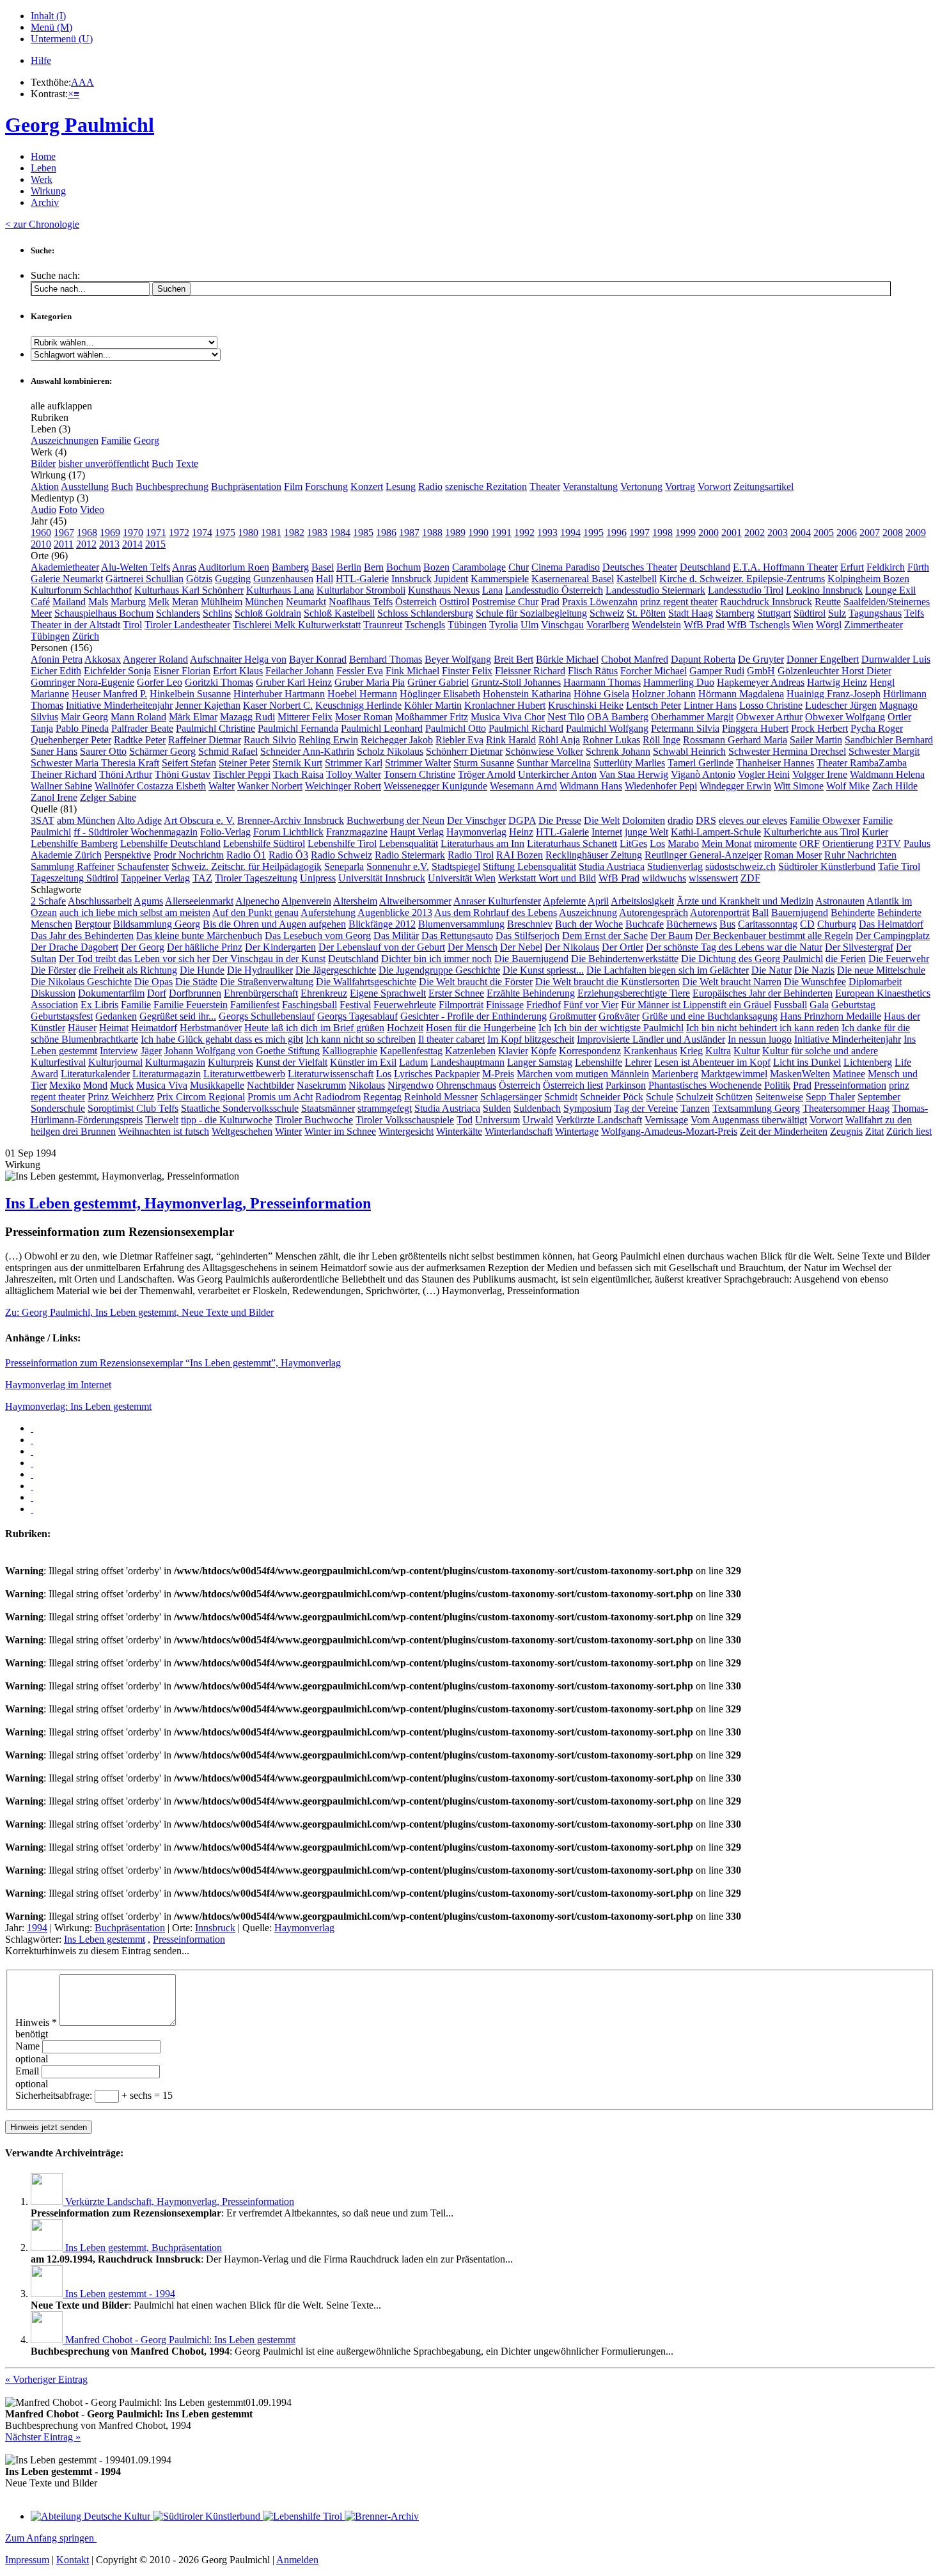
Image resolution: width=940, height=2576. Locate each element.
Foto (68, 510)
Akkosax (103, 659)
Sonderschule (58, 1108)
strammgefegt (385, 1108)
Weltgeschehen (242, 1131)
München (264, 602)
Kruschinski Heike (586, 705)
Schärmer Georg (162, 751)
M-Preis (498, 1074)
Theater (545, 486)
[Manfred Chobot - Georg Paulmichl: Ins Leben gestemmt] (48, 2340)
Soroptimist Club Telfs (133, 1108)
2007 (870, 533)
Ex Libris (99, 1005)
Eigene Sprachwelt (388, 993)
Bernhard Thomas (386, 659)
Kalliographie (350, 1051)
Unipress (318, 878)
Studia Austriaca (612, 866)
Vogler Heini (764, 774)
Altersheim (355, 901)
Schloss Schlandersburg (425, 613)
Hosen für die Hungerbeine (481, 1028)
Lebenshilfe (599, 1062)
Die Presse (560, 820)
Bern (374, 567)
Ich (545, 1028)
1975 (225, 533)
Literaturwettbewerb (244, 1074)
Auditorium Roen (234, 567)
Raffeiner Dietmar (205, 740)
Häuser (82, 1028)
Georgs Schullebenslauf (267, 1016)
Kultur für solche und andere (820, 1051)
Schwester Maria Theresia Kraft (95, 763)
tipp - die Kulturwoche (227, 1120)
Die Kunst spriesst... (543, 970)
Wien (803, 625)
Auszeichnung (588, 913)
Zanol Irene (54, 797)
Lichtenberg (868, 1062)
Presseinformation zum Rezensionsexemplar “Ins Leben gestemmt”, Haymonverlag (173, 1363)
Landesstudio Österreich (554, 590)
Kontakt (73, 2560)
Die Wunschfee (815, 982)
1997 (639, 533)
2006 (847, 533)
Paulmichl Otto (456, 728)
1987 (409, 533)
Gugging (233, 579)
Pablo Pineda (82, 728)
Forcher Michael (654, 671)
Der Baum (671, 936)
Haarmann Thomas (602, 682)
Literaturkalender (95, 1074)
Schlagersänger (511, 1097)
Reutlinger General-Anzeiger (703, 855)
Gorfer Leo (160, 682)
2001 (732, 533)
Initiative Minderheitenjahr (119, 705)
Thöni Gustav (183, 774)
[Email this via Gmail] (32, 1474)
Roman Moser (793, 855)
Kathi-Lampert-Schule (716, 832)
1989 (455, 533)
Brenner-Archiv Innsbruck (291, 820)
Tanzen (695, 1108)
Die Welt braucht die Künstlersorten (607, 982)
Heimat (114, 1028)
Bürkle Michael (567, 659)
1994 (570, 533)
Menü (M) (51, 27)
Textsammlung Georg (756, 1108)
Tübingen (467, 625)
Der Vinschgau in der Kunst (269, 959)
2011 (64, 544)
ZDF (750, 878)
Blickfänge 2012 (382, 924)
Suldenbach (537, 1108)
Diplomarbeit (875, 982)
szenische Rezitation (486, 486)
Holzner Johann (664, 694)
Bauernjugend (800, 913)
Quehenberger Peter (71, 740)
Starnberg (735, 613)
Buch (162, 463)
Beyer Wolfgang (458, 659)
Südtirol (810, 613)
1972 (179, 533)
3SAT (43, 820)
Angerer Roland (155, 659)
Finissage (505, 1005)
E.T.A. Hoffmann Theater (785, 567)
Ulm (529, 625)
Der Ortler (623, 947)
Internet (607, 832)
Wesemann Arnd (523, 786)
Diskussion (53, 993)
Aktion (45, 486)
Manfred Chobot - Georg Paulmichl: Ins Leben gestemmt (180, 2340)
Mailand (69, 602)
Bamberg (290, 567)
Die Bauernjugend (531, 959)
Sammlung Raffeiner (73, 866)
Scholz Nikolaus (390, 751)
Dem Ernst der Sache (605, 936)
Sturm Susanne (484, 763)
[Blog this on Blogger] (32, 1497)
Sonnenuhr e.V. (398, 866)
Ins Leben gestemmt (105, 1939)
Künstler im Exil (363, 1062)
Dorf (157, 993)
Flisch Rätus (593, 671)
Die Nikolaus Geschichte (81, 982)
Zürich (86, 636)
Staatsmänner (328, 1108)
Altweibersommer (415, 901)
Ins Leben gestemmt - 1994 (120, 2294)
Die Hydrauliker (260, 970)
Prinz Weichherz (121, 1097)
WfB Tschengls (758, 625)
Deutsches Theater (640, 567)
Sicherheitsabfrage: (54, 2095)
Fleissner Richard (530, 671)
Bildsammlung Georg (157, 924)
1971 (156, 533)
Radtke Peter (140, 740)
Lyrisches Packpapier (437, 1074)
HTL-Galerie (362, 579)
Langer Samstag (540, 1062)
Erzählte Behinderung (531, 993)
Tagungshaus (875, 613)
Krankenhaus (650, 1051)
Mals (98, 602)
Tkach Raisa (298, 774)
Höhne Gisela (601, 694)
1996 (616, 533)
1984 (340, 533)
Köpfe (544, 1051)
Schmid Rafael (228, 751)
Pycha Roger (877, 728)
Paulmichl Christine (215, 728)
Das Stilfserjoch (528, 936)
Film (293, 486)
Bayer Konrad (318, 659)
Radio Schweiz (341, 855)
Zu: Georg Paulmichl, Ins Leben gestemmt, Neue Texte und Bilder (139, 1312)
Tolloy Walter (354, 774)
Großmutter (573, 1016)
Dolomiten (644, 820)
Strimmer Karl (354, 763)
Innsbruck (411, 579)
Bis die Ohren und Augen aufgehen (274, 924)
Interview (119, 1051)
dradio (680, 820)
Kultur (747, 1051)
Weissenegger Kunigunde (435, 786)
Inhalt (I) (48, 16)
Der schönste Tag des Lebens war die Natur (734, 947)
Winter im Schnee (340, 1131)
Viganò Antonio (703, 774)
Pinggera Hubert (755, 728)
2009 (916, 533)
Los (657, 843)
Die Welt (602, 820)
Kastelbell (637, 579)
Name (29, 2046)
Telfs (914, 613)
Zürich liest (909, 1131)
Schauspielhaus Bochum (104, 613)
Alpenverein (306, 901)
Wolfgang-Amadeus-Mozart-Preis (669, 1131)
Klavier (513, 1051)
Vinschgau (562, 625)
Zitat (874, 1131)
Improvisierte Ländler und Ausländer (651, 1039)
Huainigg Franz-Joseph (834, 694)
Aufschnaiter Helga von (238, 659)
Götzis (199, 579)
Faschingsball (309, 1005)
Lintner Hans (710, 705)
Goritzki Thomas (219, 682)
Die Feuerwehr (899, 959)
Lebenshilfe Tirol (342, 843)
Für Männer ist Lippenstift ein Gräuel (696, 1005)
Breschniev (530, 924)
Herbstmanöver (211, 1028)
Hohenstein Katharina (527, 694)
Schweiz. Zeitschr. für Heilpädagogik (247, 866)
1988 (432, 533)
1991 (501, 533)
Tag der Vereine (646, 1108)
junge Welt (646, 832)
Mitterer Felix (305, 717)
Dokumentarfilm (111, 993)
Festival (355, 1005)
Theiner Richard (64, 774)
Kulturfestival (58, 1062)
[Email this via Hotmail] (32, 1486)
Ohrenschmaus (466, 1085)
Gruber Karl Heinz (294, 682)
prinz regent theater (679, 602)
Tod (465, 1120)
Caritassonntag (768, 924)
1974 (202, 533)
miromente (775, 843)
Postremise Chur (505, 602)
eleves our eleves (753, 820)
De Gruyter (761, 659)
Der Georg (143, 947)
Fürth (918, 567)
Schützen (734, 1097)
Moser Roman (364, 717)
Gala (819, 1005)
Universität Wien (462, 878)
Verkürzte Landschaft (599, 1120)
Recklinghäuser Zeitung (594, 855)
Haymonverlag (476, 832)
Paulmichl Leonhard (382, 728)
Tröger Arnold (487, 774)
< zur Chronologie (42, 224)
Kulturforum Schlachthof (81, 590)
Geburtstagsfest (62, 1016)
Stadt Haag (691, 613)
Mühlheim (222, 602)
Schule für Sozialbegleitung (531, 613)
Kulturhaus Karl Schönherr (189, 590)
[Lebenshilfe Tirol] (304, 2516)
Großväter (619, 1016)
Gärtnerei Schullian (145, 579)
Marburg (128, 602)
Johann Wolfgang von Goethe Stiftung (242, 1051)
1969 (110, 533)
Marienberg (675, 1074)
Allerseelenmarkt (199, 901)
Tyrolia (504, 625)
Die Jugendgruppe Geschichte (439, 970)
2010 (41, 544)
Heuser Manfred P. (109, 694)
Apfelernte (564, 901)
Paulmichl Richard (526, 728)
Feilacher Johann (300, 671)
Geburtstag (853, 1005)
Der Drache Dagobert (74, 947)
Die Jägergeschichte (336, 970)
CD (807, 924)
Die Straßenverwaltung (267, 982)
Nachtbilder (270, 1085)
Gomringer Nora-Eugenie (82, 682)
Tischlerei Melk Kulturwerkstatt (297, 625)
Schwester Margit (884, 751)
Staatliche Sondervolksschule (240, 1108)
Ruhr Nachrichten (860, 855)
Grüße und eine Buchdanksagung (710, 1016)
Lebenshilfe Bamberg (74, 843)
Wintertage (577, 1131)
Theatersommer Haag (846, 1108)
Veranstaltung (590, 486)
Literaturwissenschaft (331, 1074)
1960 (41, 533)
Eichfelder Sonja (117, 671)
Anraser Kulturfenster (497, 901)
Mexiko (65, 1085)
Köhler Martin (433, 705)
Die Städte (196, 982)
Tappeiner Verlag (155, 878)
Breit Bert (513, 659)
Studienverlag (675, 866)
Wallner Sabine (61, 786)
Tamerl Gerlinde (701, 763)
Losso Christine (771, 705)
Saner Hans (54, 751)
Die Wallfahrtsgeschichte (366, 982)
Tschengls (425, 625)
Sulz (837, 613)
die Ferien (846, 959)
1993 (547, 533)
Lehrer (638, 1062)
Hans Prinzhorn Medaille (831, 1016)
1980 (248, 533)
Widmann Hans (591, 786)
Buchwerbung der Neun (396, 820)
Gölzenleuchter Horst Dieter (834, 671)
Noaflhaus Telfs (361, 602)
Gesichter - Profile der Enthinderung (474, 1016)
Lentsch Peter (654, 705)
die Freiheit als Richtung (128, 970)
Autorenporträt (720, 913)
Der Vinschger (476, 820)
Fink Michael (412, 671)
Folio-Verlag (225, 832)
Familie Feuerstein (191, 1005)
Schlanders (178, 613)
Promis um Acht (280, 1097)
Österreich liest (573, 1085)
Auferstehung (328, 913)
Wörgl (829, 625)
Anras (184, 567)
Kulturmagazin (175, 1062)
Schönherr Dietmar (464, 751)
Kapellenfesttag (411, 1051)
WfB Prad (704, 625)
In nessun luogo (760, 1039)
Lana (492, 590)
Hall (325, 579)
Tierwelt (162, 1120)
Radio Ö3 (288, 855)
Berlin (349, 567)
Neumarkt (306, 602)
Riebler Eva (459, 740)
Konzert (367, 486)
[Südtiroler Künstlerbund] (208, 2516)
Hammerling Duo (679, 682)
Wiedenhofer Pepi (661, 786)
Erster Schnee (456, 993)
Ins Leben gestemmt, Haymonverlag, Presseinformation (188, 1203)
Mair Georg (84, 717)
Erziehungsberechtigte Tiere (634, 993)
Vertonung (641, 486)
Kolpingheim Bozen (868, 579)
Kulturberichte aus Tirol (811, 832)
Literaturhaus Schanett (572, 843)
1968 (87, 533)
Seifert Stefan (189, 763)
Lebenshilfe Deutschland (170, 843)
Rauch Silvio (270, 740)
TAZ (202, 878)
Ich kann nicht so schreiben (361, 1039)
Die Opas (153, 982)
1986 (386, 533)
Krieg (691, 1051)
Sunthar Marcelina (554, 763)
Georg (146, 440)
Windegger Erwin (735, 786)
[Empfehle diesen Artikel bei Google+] (32, 1451)
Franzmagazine (357, 832)
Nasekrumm (321, 1085)
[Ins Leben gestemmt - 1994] (48, 2294)
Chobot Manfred (635, 659)
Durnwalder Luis (896, 659)
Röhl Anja (559, 740)
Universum (497, 1120)
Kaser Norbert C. (278, 705)
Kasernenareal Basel (573, 579)
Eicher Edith (56, 671)
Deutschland (705, 567)
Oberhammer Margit (692, 717)
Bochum (403, 567)
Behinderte (853, 913)
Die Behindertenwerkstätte (625, 959)
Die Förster (53, 970)
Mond (95, 1085)
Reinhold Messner (441, 1097)
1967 (64, 533)
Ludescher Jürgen (841, 705)
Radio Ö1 (246, 855)
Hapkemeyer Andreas (761, 682)
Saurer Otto (103, 751)
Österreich (416, 602)
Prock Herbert (819, 728)
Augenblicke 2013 (395, 913)
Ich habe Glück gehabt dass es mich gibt (222, 1039)
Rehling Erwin (328, 740)
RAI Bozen (520, 855)
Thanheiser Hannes (775, 763)
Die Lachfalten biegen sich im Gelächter (668, 970)
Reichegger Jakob (397, 740)
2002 (755, 533)
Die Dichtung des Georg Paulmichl (752, 959)
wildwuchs (664, 878)
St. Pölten (646, 613)
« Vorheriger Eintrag (46, 2379)
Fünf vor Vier (591, 1005)
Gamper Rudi (717, 671)
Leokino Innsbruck (824, 590)
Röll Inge (662, 740)
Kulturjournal (115, 1062)
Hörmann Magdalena (741, 694)
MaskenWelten (800, 1074)
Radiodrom (338, 1097)
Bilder (43, 463)
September (879, 1097)
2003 (778, 533)
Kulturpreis (231, 1062)
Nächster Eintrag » (43, 2437)
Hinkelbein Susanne (190, 694)
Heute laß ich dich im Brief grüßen (314, 1028)
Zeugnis (846, 1131)
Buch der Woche (589, 924)
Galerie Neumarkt (67, 579)
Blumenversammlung (461, 924)
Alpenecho (257, 901)
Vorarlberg (608, 625)
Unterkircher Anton (557, 774)
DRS (706, 820)
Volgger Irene (820, 774)
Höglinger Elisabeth (440, 694)
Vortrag (680, 486)
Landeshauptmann (467, 1062)
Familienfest (255, 1005)
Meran (185, 602)
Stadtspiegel (456, 866)
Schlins (217, 613)
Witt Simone (799, 786)
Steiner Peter (244, 763)
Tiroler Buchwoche (314, 1120)
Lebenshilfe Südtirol (264, 843)
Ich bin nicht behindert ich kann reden (763, 1028)
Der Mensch (473, 947)
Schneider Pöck (612, 1097)
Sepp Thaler (830, 1097)
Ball (760, 913)
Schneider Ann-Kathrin (307, 751)
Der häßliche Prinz (205, 947)
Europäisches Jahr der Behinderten (763, 993)
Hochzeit (405, 1028)
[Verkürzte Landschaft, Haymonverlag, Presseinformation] (48, 2201)
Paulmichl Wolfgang (607, 728)
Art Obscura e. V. (199, 820)
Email (28, 2071)
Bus (727, 924)
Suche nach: (55, 275)
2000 (709, 533)
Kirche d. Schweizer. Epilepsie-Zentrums (742, 579)
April (598, 901)
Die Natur (772, 970)
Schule (660, 1097)
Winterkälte (459, 1131)
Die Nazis (814, 970)
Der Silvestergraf (859, 947)
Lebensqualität (409, 843)
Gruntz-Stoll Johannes (516, 682)
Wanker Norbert (270, 786)
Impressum (27, 2560)
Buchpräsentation (246, 486)
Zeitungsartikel (764, 486)
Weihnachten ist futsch (164, 1131)
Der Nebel (521, 947)
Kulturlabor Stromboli (361, 590)
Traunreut (383, 625)
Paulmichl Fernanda (298, 728)
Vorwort (714, 486)
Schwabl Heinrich (689, 751)
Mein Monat (726, 843)
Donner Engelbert (823, 659)
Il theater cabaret (451, 1039)
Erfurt (852, 567)
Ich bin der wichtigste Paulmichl (619, 1028)
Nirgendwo (411, 1085)
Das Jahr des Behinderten (82, 936)
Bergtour (93, 924)
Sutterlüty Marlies (629, 763)
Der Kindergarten (280, 947)
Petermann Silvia (685, 728)
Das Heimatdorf (891, 924)
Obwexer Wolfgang (845, 717)
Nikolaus (367, 1085)
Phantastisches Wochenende (705, 1085)
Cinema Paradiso (566, 567)
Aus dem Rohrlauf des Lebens (496, 913)
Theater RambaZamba (862, 763)
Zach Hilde (895, 786)
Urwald (538, 1120)
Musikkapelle (217, 1085)
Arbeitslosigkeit (642, 901)
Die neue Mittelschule (881, 970)
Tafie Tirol (899, 866)
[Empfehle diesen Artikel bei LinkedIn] (32, 1509)
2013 (109, 544)
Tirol (132, 625)
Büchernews (692, 924)
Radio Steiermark (410, 855)
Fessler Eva (360, 671)
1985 (363, 533)
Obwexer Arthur (769, 717)
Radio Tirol (471, 855)
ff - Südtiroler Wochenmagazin (136, 832)
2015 (155, 544)
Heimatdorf (154, 1028)
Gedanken (116, 1016)
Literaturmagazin (167, 1074)
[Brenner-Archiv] (382, 2516)
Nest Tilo (566, 717)
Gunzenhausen (283, 579)
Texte (187, 463)
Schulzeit (694, 1097)
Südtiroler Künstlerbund (827, 866)
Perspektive (128, 855)
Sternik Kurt (297, 763)
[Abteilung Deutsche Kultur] (92, 2516)
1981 (271, 533)
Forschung (326, 486)
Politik (777, 1085)
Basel (323, 567)
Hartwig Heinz (837, 682)
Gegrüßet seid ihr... (178, 1016)
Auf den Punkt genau (255, 913)
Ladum (413, 1062)
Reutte (828, 602)
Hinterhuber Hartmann (279, 694)
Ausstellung (85, 486)
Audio (43, 510)
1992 (524, 533)
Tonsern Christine (419, 774)
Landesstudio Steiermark (655, 590)
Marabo (683, 843)
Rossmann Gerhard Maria (735, 740)
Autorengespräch (654, 913)
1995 (593, 533)
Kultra (718, 1051)
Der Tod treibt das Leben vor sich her (134, 959)
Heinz (521, 832)
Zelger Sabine (108, 797)
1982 (294, 533)
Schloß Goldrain (268, 613)
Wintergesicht (406, 1131)
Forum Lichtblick (288, 832)
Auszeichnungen (65, 440)
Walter (222, 786)
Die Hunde (202, 970)
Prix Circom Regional (201, 1097)
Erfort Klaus (238, 671)
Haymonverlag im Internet (58, 1385)
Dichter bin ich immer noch (436, 959)
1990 (478, 533)
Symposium (587, 1108)
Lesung (401, 486)
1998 (662, 533)
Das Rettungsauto (457, 936)
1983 (317, 533)
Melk (159, 602)
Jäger (151, 1051)
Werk (42, 179)
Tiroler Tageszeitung (256, 878)
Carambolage (479, 567)
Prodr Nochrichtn (189, 855)
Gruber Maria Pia (370, 682)
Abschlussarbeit (100, 901)
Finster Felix (467, 671)
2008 (893, 533)
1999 (685, 533)
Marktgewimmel (734, 1074)
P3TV (889, 843)
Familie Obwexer (825, 820)
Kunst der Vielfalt (292, 1062)
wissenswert (713, 878)
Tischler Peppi (242, 774)
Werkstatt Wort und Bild (547, 878)
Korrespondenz (590, 1051)
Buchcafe (645, 924)
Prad (550, 602)
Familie (116, 440)
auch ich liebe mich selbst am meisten (135, 913)
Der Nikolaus (572, 947)
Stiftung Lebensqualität (529, 866)
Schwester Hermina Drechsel (787, 751)
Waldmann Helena (887, 774)
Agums (148, 901)
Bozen (436, 567)
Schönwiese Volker (544, 751)
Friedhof (544, 1005)
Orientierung (848, 843)
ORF (810, 843)
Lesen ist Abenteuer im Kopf (712, 1062)
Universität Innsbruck (382, 878)
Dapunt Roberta (703, 659)
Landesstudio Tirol (746, 590)
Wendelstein (656, 625)
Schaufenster (143, 866)
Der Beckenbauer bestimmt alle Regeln (774, 936)
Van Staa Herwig (634, 774)
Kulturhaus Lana (280, 590)
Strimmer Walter (418, 763)
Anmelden (297, 2560)
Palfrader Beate (142, 728)
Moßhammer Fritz (432, 717)
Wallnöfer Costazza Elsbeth (150, 786)
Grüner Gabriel (438, 682)
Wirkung (48, 191)
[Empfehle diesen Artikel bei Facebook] (32, 1428)
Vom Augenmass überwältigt (749, 1120)
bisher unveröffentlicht (104, 463)
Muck (122, 1085)
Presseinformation (850, 1085)
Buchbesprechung (172, 486)
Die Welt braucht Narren (732, 982)
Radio (430, 486)
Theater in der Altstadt (75, 625)
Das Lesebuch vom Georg (318, 936)
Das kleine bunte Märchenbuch (199, 936)
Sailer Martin (816, 740)
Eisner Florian (182, 671)
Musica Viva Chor (508, 717)
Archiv (45, 202)
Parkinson (626, 1085)
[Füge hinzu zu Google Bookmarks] (32, 1463)
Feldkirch (886, 567)
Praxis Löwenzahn (600, 602)
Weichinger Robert (343, 786)
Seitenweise (779, 1097)
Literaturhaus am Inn (482, 843)
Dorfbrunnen (195, 993)
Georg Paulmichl (80, 125)
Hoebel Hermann (362, 694)
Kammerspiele (500, 579)
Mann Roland (138, 717)
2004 (801, 533)
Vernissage (666, 1120)
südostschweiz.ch (740, 866)
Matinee (849, 1074)
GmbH (761, 671)
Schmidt (561, 1097)
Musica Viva (162, 1085)
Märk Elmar (193, 717)
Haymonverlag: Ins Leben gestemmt (78, 1406)
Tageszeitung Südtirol (74, 878)
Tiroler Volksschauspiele (405, 1120)
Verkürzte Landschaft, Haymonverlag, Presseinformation (180, 2201)
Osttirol (454, 602)
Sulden (497, 1108)
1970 (133, 533)
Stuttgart (774, 613)
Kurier (875, 832)
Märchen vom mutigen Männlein (583, 1074)
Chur (519, 567)
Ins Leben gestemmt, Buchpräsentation (144, 2248)
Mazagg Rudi (247, 717)
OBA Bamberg (618, 717)
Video (92, 510)
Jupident (451, 579)
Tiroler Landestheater (187, 625)
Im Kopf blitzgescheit (531, 1039)
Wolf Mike (848, 786)
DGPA (522, 820)
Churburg (837, 924)
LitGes (633, 843)
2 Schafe (48, 901)
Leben (43, 168)
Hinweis (36, 2022)
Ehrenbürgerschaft (261, 993)
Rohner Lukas (611, 740)
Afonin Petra (57, 659)
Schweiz (607, 613)
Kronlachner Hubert (505, 705)
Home (43, 156)
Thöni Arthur (126, 774)
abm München (86, 820)
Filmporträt (461, 1005)
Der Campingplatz (893, 936)
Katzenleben (470, 1051)
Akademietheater (65, 567)
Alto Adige (139, 820)
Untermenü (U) (62, 39)
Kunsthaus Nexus (444, 590)
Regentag (382, 1097)
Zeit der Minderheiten (784, 1131)
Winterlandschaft (519, 1131)
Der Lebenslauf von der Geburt (382, 947)
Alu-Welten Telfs (136, 567)
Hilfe (41, 60)
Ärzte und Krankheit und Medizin (745, 901)
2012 (86, 544)
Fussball (790, 1005)
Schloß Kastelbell (339, 613)
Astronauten (840, 901)
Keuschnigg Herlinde (358, 705)
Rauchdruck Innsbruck (766, 602)
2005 (824, 533)
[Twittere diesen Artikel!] (32, 1440)
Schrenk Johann (618, 751)
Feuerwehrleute (405, 1005)
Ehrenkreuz (324, 993)
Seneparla (344, 866)
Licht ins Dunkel (807, 1062)
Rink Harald (511, 740)
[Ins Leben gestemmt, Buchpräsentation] (48, 2248)
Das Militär (396, 936)
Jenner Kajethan (208, 705)
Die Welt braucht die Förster (476, 982)
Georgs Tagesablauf (357, 1016)
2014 (132, 544)
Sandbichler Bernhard (889, 740)
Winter (288, 1131)
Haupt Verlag (417, 832)
